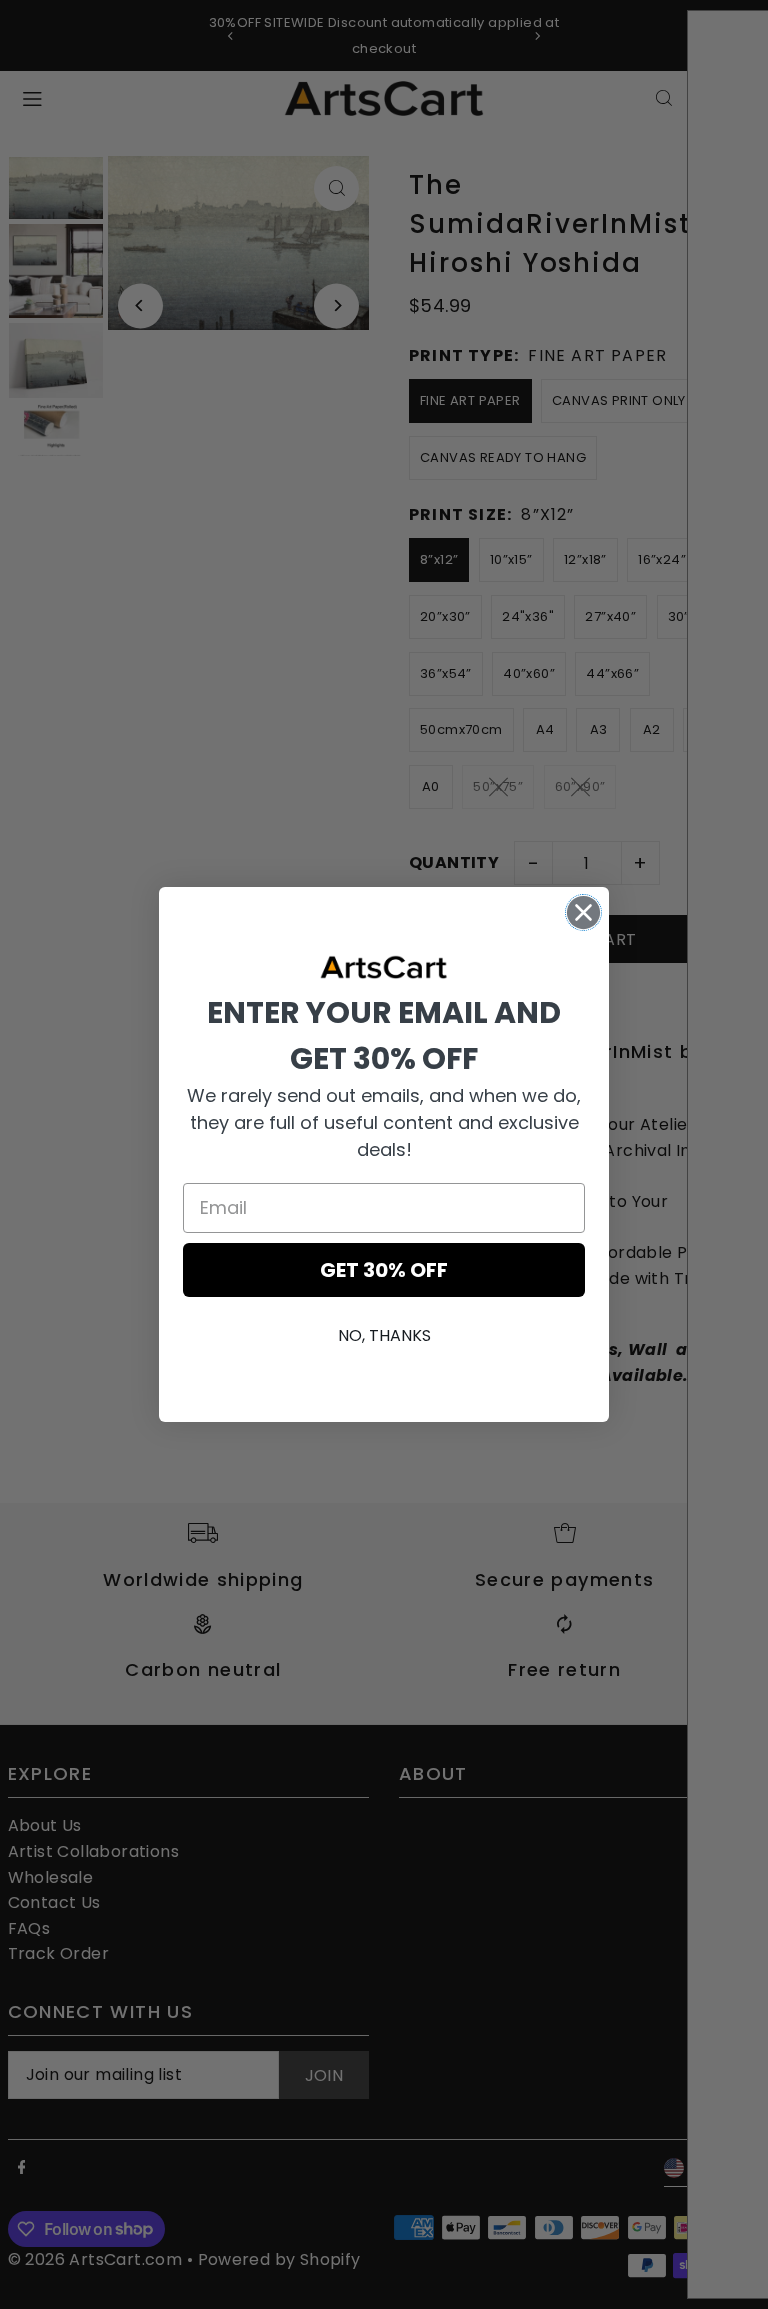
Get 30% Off (384, 1270)
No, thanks (384, 1335)
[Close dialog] (583, 912)
